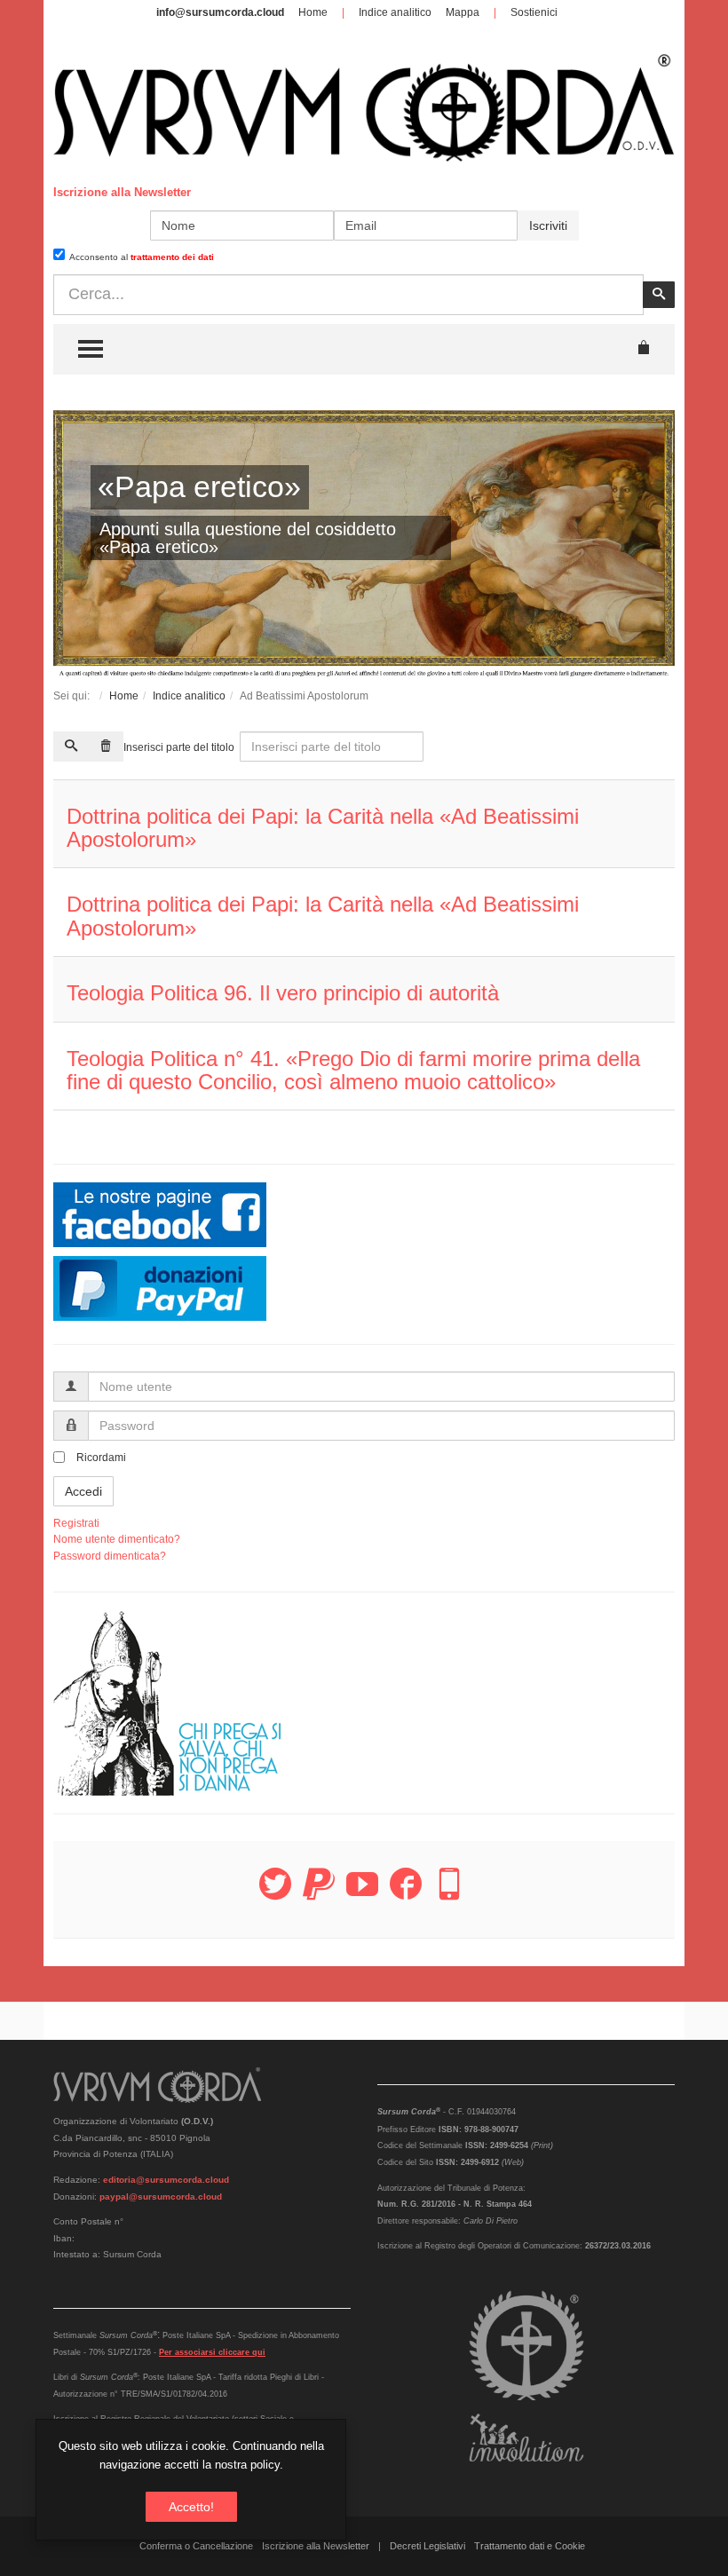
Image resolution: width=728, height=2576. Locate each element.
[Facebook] (406, 1894)
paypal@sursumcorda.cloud (161, 2197)
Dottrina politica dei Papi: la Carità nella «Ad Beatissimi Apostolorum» (323, 828)
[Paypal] (319, 1894)
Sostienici (534, 12)
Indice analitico (395, 12)
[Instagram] (449, 1894)
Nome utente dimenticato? (117, 1539)
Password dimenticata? (110, 1556)
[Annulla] (106, 747)
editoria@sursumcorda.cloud (166, 2180)
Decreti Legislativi (427, 2546)
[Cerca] (71, 747)
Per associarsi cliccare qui (212, 2352)
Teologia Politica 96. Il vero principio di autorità (283, 993)
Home (313, 12)
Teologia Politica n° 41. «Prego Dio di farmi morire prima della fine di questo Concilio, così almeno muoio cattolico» (353, 1070)
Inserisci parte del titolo (180, 747)
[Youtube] (362, 1894)
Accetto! (191, 2507)
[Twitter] (275, 1894)
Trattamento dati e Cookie (530, 2546)
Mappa (463, 12)
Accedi (83, 1491)
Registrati (76, 1523)
